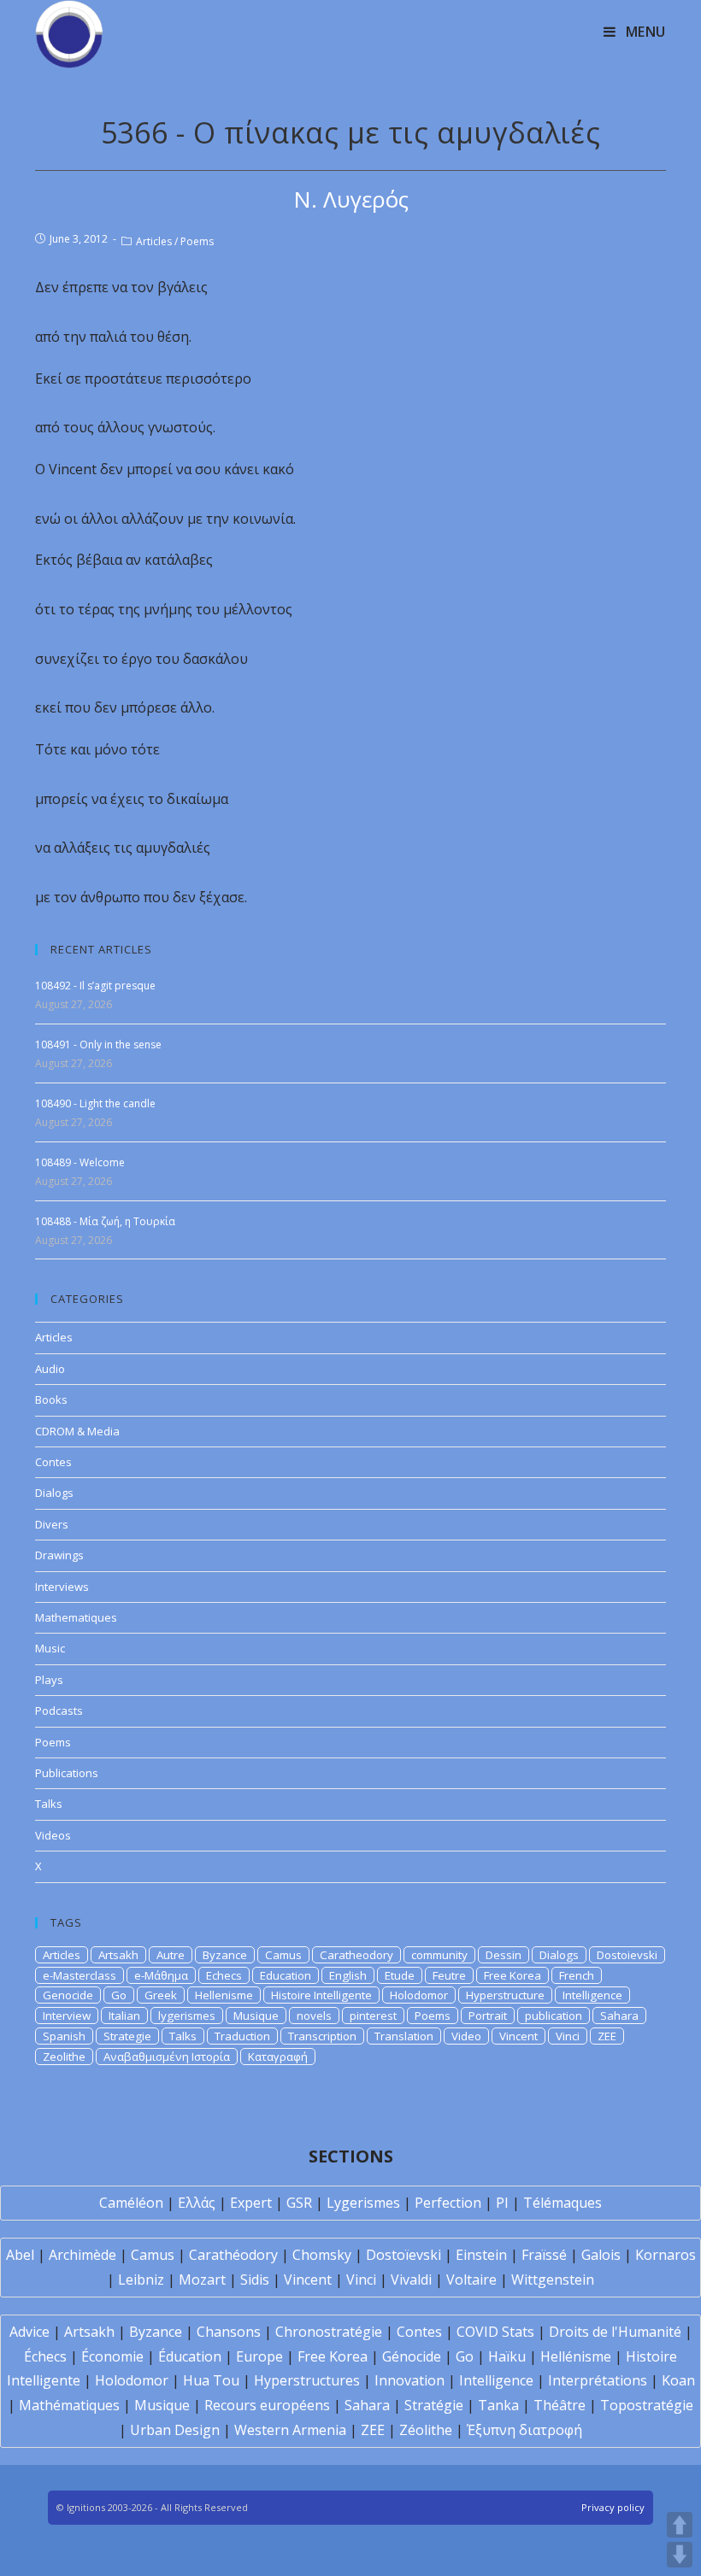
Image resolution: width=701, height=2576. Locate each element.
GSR (299, 2203)
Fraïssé (544, 2255)
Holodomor (419, 1995)
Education (286, 1975)
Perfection (448, 2203)
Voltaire (471, 2280)
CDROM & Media (77, 1431)
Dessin (504, 1955)
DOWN (680, 2555)
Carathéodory (233, 2255)
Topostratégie (647, 2405)
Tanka (498, 2405)
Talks (49, 1804)
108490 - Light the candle (95, 1103)
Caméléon (131, 2203)
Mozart (202, 2280)
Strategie (127, 2036)
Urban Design (175, 2430)
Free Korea (512, 1975)
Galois (601, 2255)
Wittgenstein (553, 2280)
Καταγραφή (278, 2057)
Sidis (255, 2280)
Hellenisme (224, 1995)
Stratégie (434, 2405)
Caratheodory (356, 1955)
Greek (161, 1995)
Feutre (449, 1975)
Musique (256, 2016)
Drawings (59, 1555)
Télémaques (563, 2203)
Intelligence (592, 1995)
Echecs (224, 1975)
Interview (67, 2016)
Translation (404, 2036)
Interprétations (598, 2380)
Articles (154, 241)
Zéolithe (426, 2430)
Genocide (68, 1995)
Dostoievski (627, 1955)
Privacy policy (613, 2507)
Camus (283, 1955)
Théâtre (560, 2405)
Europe (259, 2356)
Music (50, 1648)
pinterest (373, 2016)
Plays (49, 1680)
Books (51, 1399)
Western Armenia (290, 2430)
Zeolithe (64, 2057)
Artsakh (118, 1955)
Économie (112, 2356)
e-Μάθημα (161, 1975)
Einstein (481, 2255)
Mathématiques (69, 2405)
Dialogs (54, 1493)
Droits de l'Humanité (615, 2332)
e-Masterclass (80, 1975)
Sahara (619, 2016)
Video (466, 2036)
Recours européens (267, 2405)
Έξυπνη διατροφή (524, 2430)
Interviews (62, 1587)
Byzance (225, 1955)
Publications (67, 1773)
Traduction (242, 2036)
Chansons (229, 2332)
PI (502, 2203)
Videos (53, 1835)
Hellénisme (576, 2356)
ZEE (607, 2036)
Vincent (518, 2036)
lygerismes (187, 2016)
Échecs (45, 2356)
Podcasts (59, 1710)
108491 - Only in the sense (98, 1044)
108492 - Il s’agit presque (95, 986)
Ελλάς (197, 2203)
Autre (171, 1955)
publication (554, 2016)
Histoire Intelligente (321, 1995)
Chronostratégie (329, 2332)
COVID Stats (495, 2332)
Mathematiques (76, 1617)
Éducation (190, 2356)
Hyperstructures (307, 2380)
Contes (53, 1462)
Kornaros (666, 2255)
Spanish (64, 2036)
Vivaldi (411, 2280)
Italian (124, 2016)
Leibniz (141, 2280)
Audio (50, 1369)
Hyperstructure (505, 1995)
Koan (678, 2380)
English (348, 1975)
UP (680, 2525)
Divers (52, 1524)
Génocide (412, 2356)
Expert (251, 2203)
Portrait (488, 2016)
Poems (197, 241)
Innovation (409, 2380)
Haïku (507, 2356)
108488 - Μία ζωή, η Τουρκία (105, 1221)
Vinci (568, 2036)
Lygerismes (363, 2203)
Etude (400, 1975)
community (439, 1955)
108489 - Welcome (80, 1162)
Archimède (82, 2255)
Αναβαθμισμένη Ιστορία (167, 2057)
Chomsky (322, 2255)
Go (119, 1995)
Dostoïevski (404, 2255)
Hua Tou (211, 2380)
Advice (29, 2332)
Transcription (322, 2036)
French (577, 1975)
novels (314, 2016)
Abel (20, 2255)
